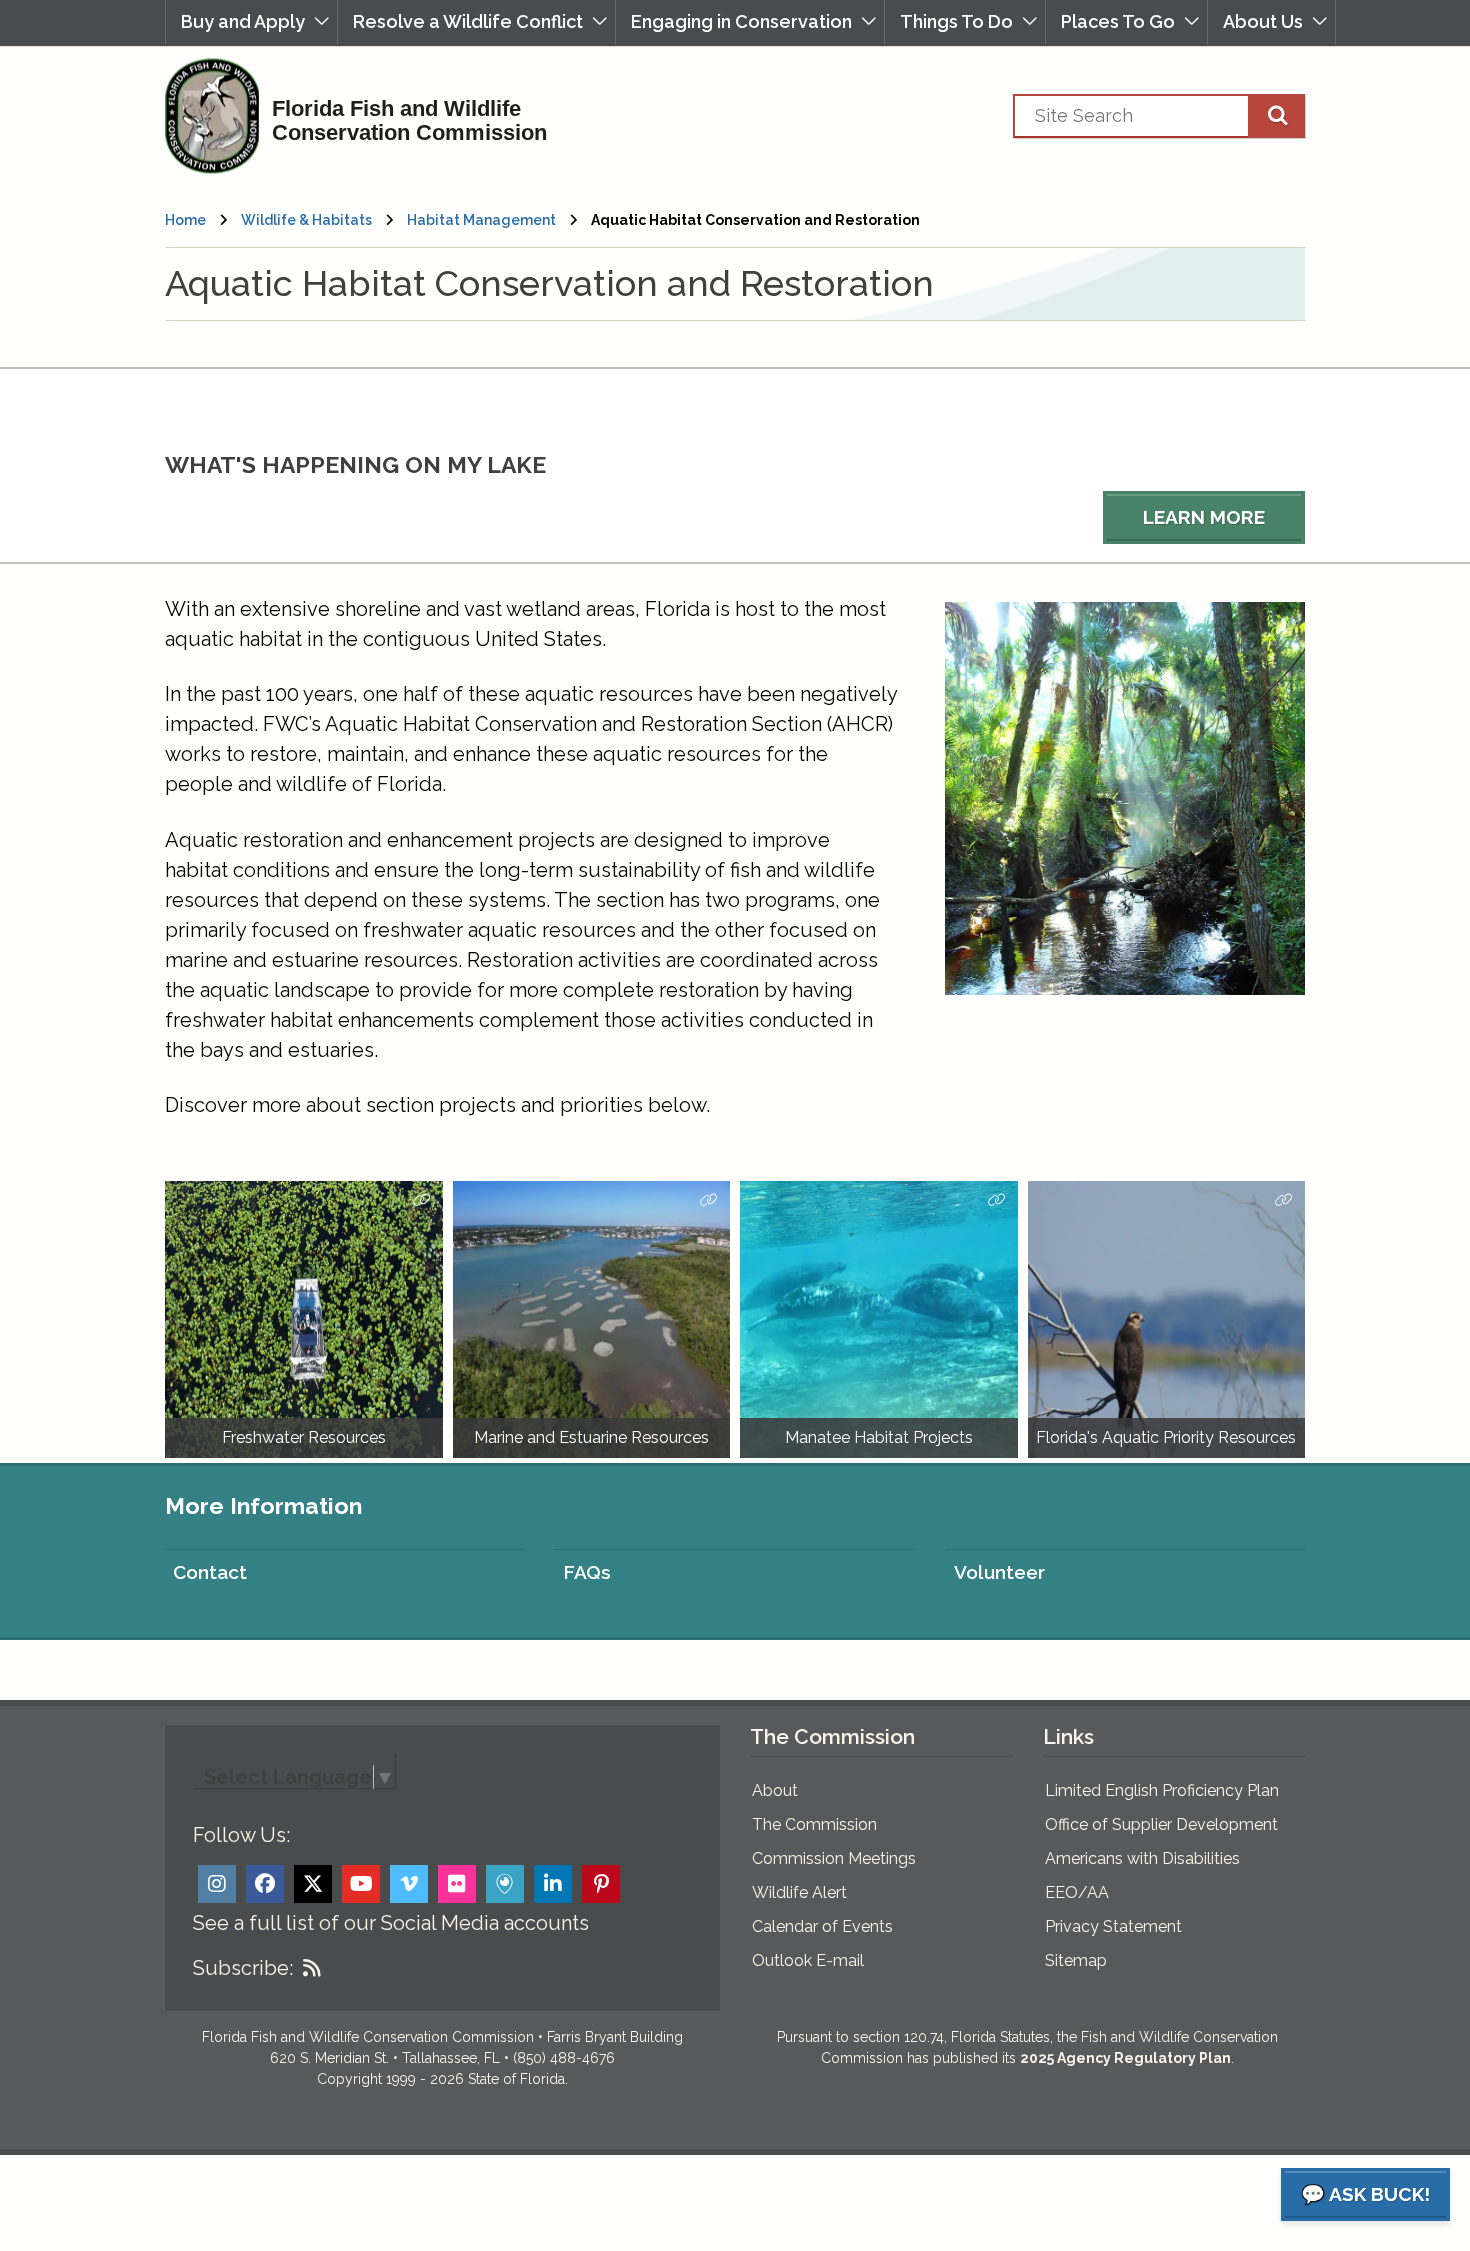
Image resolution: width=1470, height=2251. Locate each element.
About (775, 1790)
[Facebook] (265, 1884)
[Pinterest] (601, 1884)
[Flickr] (457, 1884)
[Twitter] (313, 1884)
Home (185, 220)
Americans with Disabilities (1142, 1858)
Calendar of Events (822, 1926)
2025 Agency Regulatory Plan (1125, 2058)
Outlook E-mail (808, 1960)
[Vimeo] (409, 1884)
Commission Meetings (834, 1858)
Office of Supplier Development (1161, 1824)
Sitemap (1076, 1960)
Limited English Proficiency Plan (1162, 1790)
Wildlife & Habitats (306, 220)
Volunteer (999, 1572)
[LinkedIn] (553, 1884)
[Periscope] (505, 1884)
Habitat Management (481, 220)
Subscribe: (243, 1968)
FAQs (587, 1572)
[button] (251, 22)
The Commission (814, 1824)
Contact (210, 1572)
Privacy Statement (1113, 1926)
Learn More (1204, 517)
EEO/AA (1077, 1892)
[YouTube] (361, 1884)
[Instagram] (217, 1884)
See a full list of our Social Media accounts (391, 1923)
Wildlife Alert (799, 1892)
